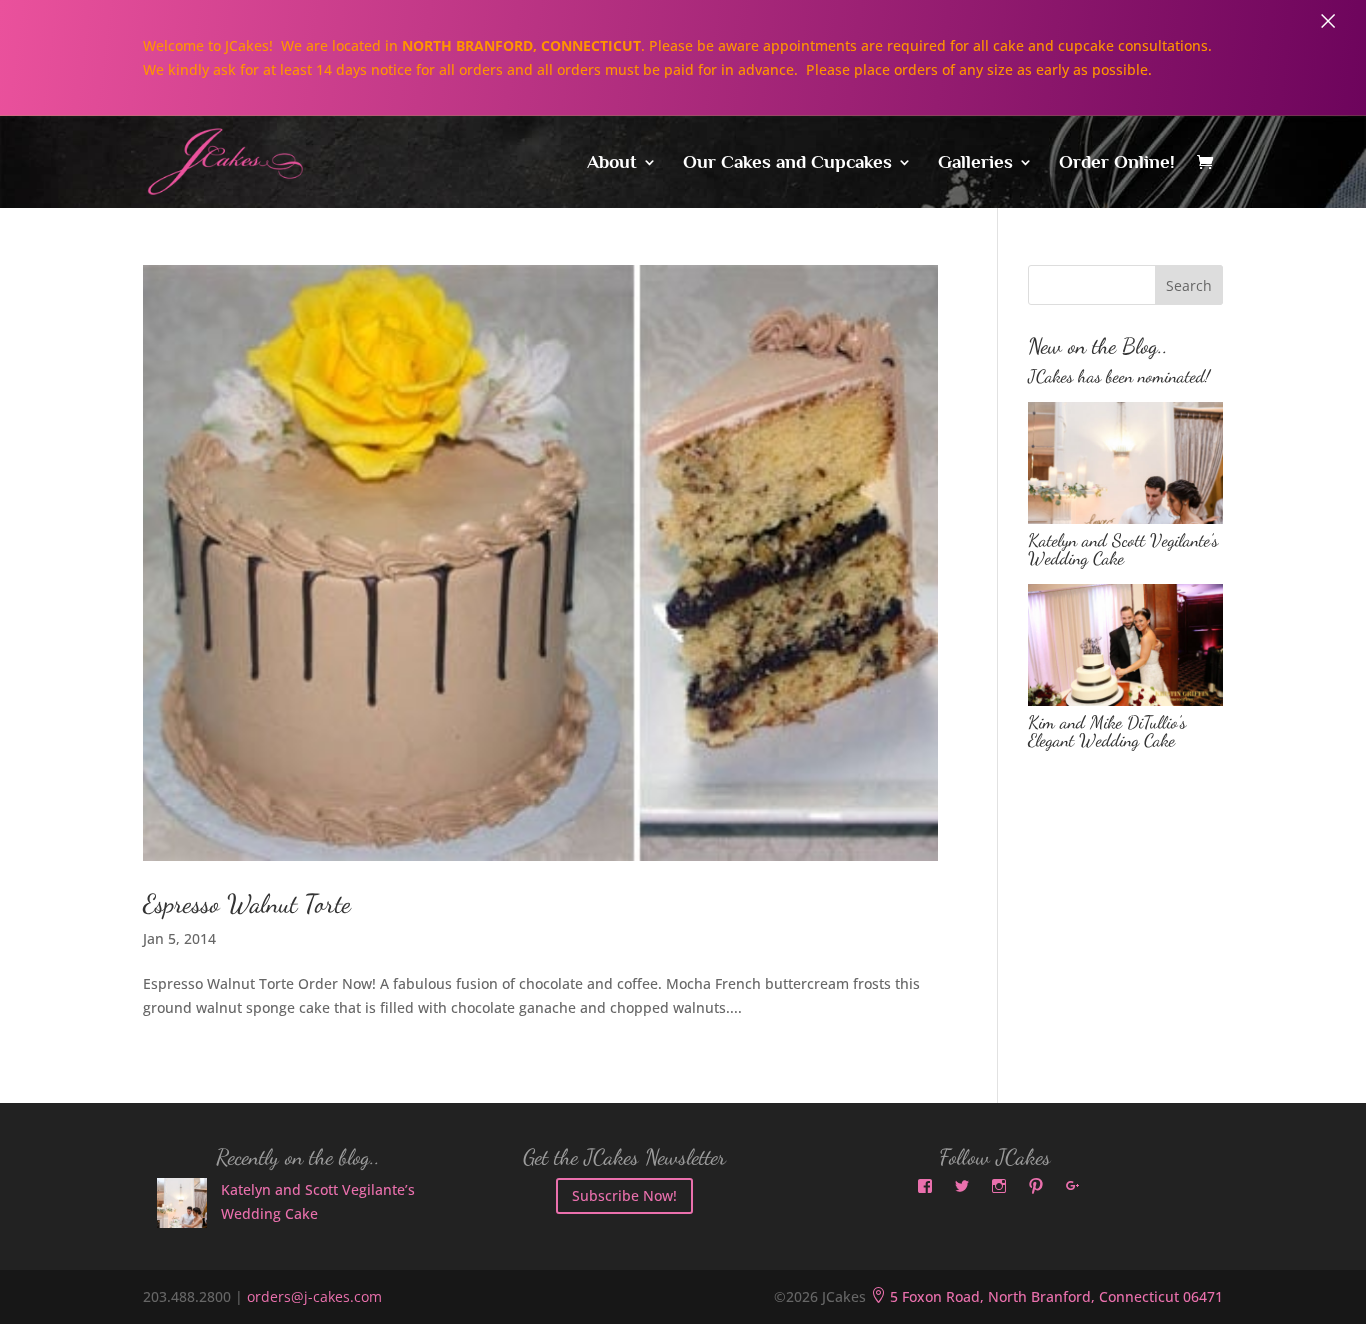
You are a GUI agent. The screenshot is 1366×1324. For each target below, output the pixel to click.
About (612, 163)
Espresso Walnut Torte (247, 903)
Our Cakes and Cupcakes (787, 163)
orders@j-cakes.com (314, 1296)
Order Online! (1117, 163)
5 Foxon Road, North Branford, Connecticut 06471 (1046, 1296)
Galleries (975, 163)
